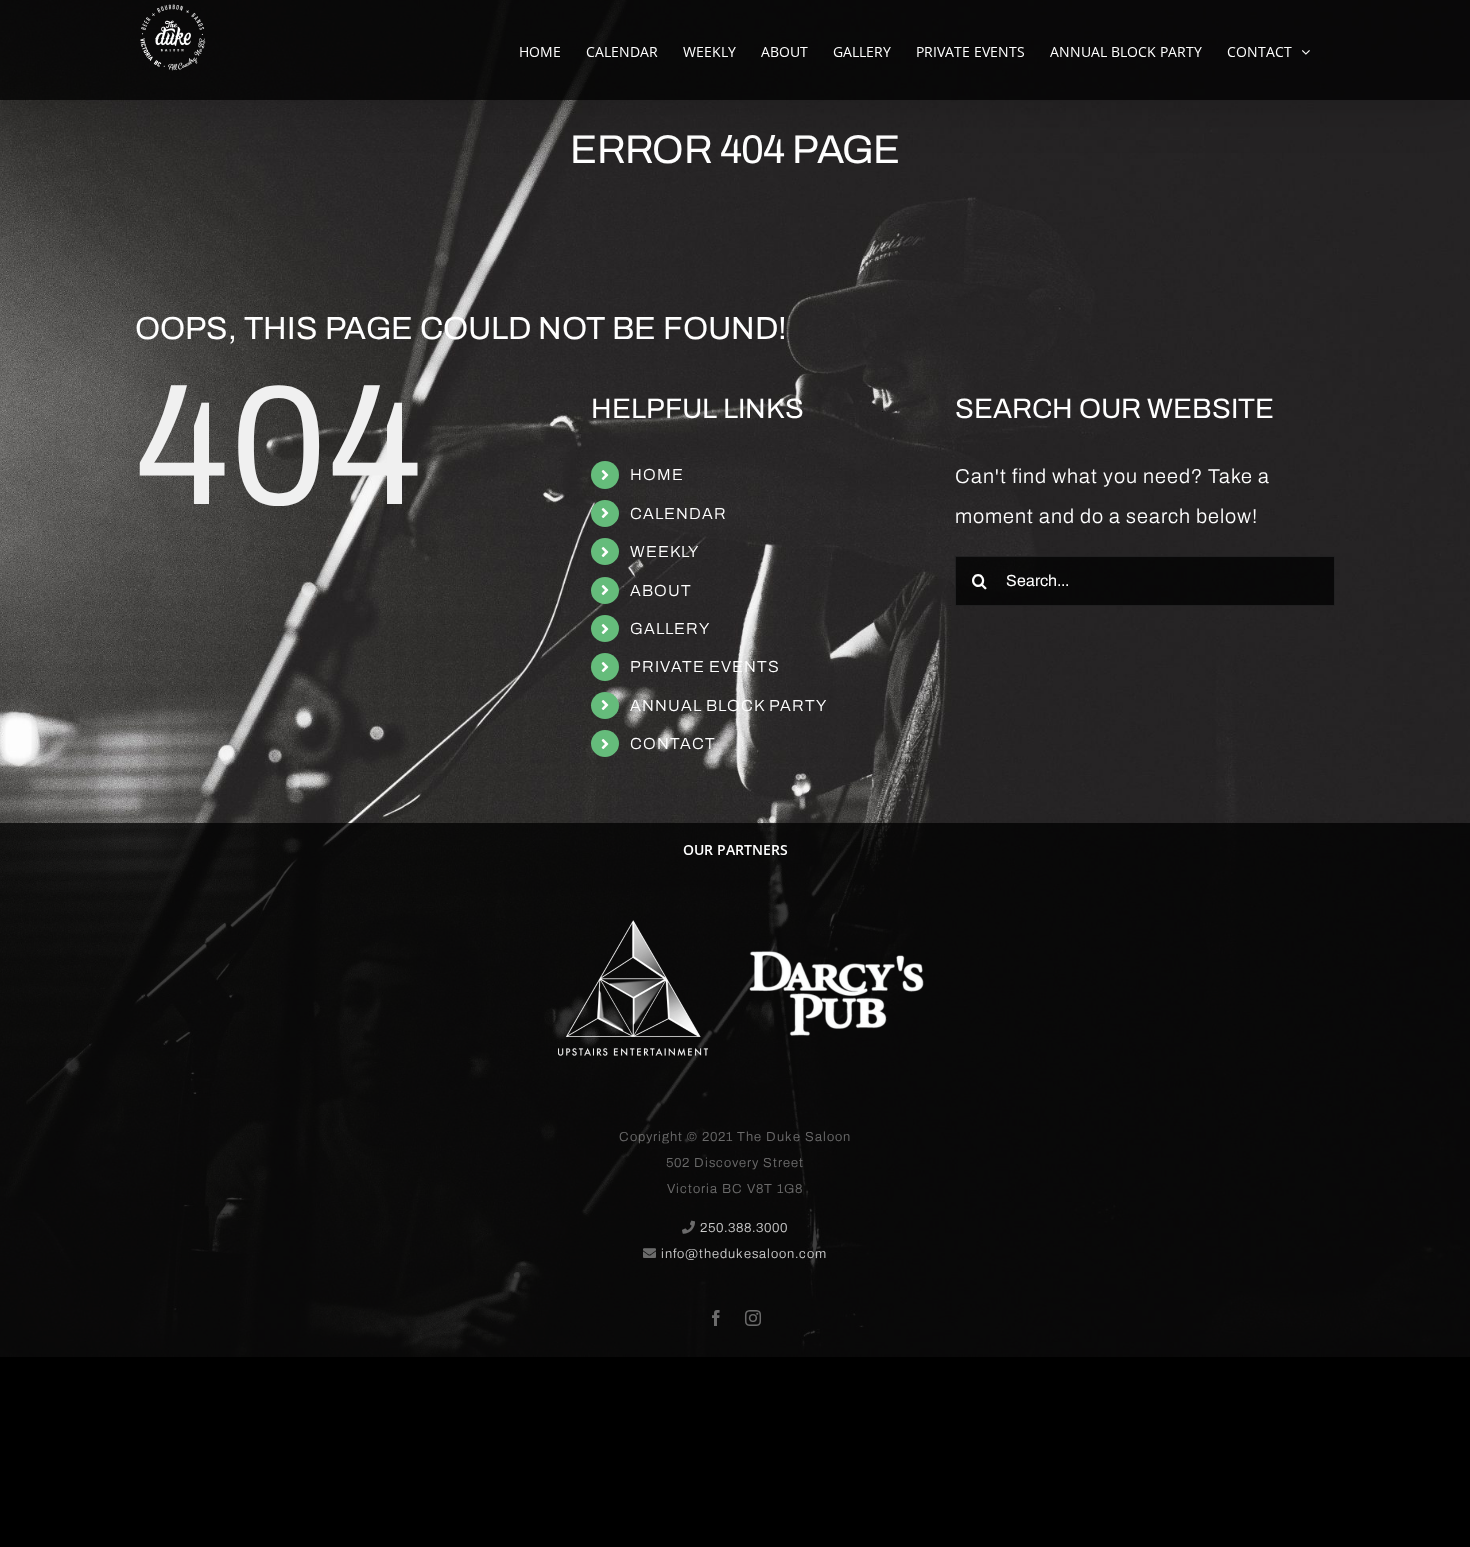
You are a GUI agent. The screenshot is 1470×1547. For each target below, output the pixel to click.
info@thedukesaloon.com (744, 1254)
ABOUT (661, 590)
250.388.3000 (744, 1228)
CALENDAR (678, 513)
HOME (657, 474)
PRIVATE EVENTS (705, 666)
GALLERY (670, 628)
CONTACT (673, 743)
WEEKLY (664, 551)
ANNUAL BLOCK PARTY (728, 705)
